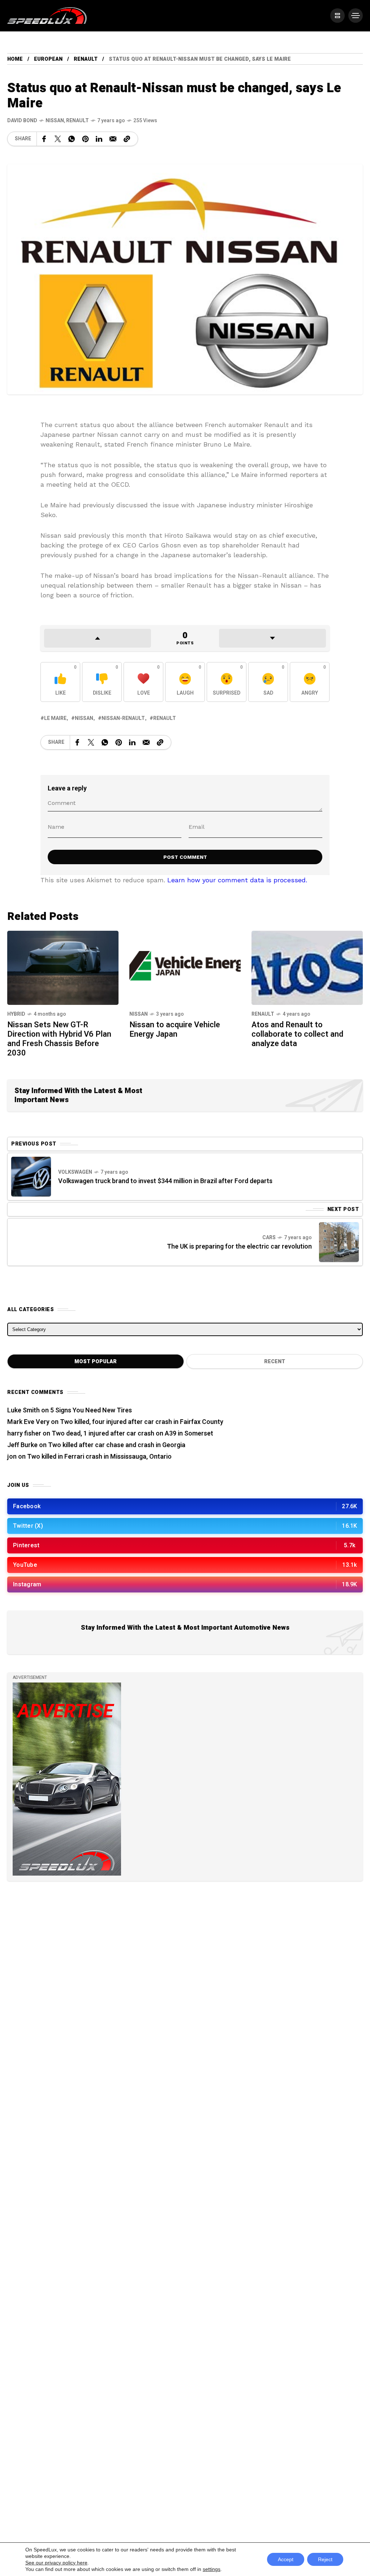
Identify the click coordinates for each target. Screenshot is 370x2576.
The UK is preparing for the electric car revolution (239, 1247)
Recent (275, 1362)
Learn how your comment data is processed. (237, 880)
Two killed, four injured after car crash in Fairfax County (142, 1422)
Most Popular (96, 1362)
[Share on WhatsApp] (72, 139)
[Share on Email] (113, 139)
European (48, 59)
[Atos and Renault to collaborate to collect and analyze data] (307, 967)
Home (15, 59)
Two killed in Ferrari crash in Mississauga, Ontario (99, 1457)
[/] (337, 16)
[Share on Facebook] (44, 139)
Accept (286, 2559)
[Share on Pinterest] (85, 139)
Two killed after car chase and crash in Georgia (117, 1445)
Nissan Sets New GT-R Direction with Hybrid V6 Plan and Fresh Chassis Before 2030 (59, 1039)
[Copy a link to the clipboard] (127, 139)
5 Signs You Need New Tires (91, 1410)
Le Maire (55, 718)
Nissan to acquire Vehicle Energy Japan (175, 1029)
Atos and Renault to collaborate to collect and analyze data (297, 1034)
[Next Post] (339, 1242)
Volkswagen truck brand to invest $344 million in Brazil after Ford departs (165, 1181)
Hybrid (16, 1014)
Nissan (55, 121)
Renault (86, 59)
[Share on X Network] (58, 139)
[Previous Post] (31, 1177)
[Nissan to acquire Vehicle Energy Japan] (185, 967)
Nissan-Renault (123, 718)
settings (212, 2569)
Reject (325, 2559)
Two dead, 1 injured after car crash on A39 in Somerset (132, 1434)
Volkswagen (75, 1172)
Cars (269, 1238)
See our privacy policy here (56, 2563)
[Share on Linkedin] (99, 139)
